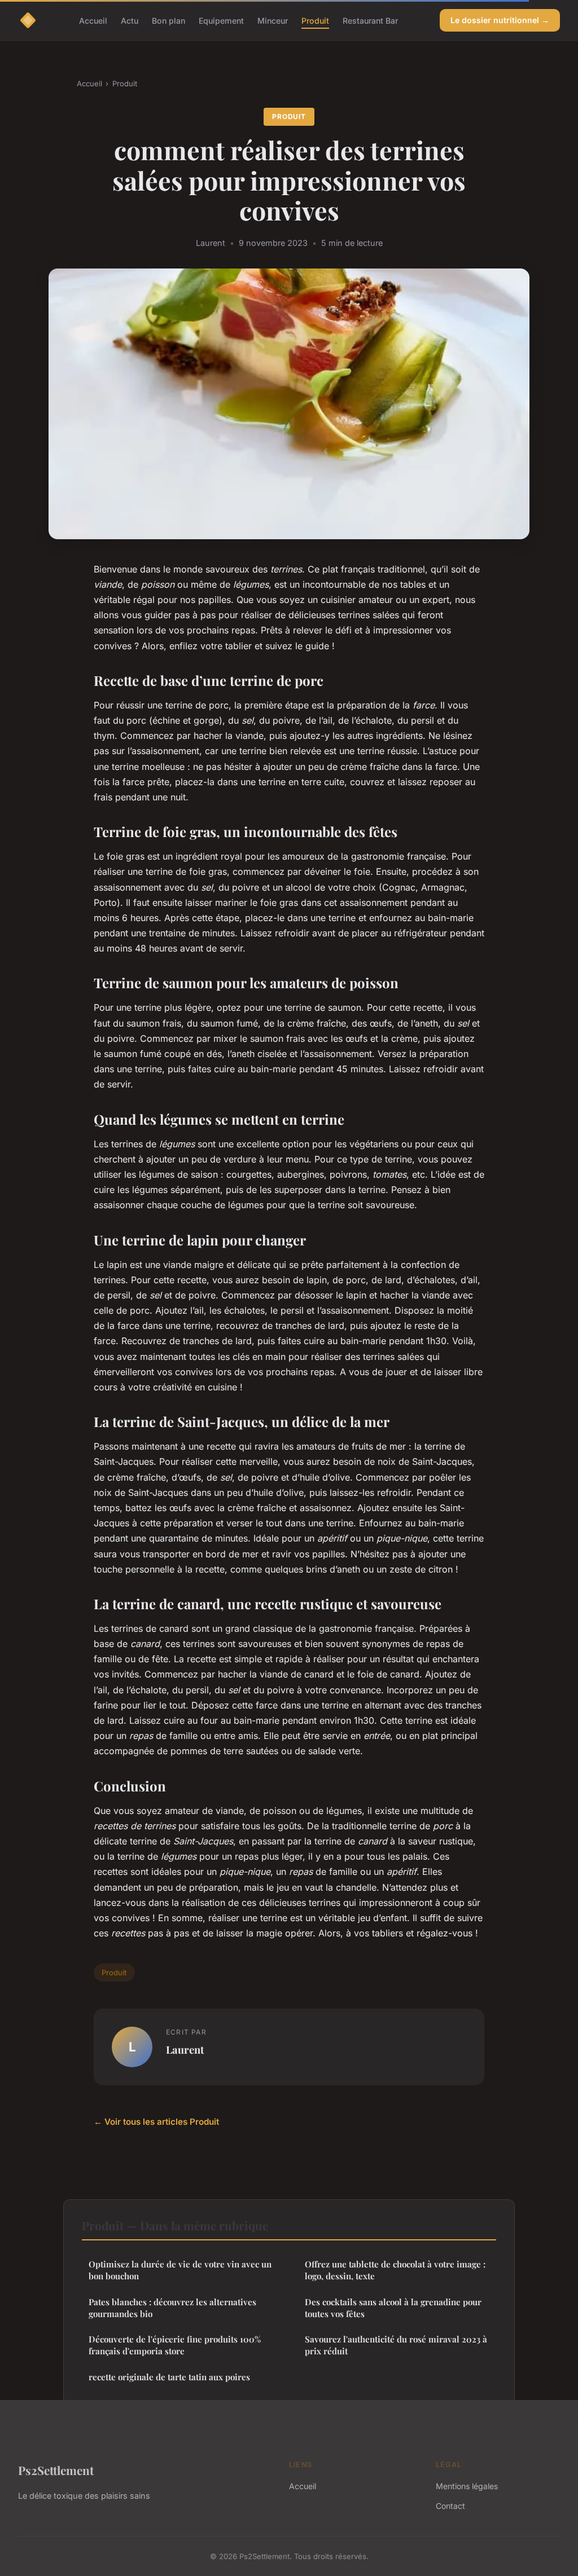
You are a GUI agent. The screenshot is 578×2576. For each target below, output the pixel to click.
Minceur (273, 20)
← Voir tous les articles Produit (156, 2122)
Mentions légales (467, 2486)
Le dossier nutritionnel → (500, 20)
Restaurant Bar (370, 20)
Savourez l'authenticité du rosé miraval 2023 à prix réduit (396, 2345)
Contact (450, 2506)
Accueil (93, 20)
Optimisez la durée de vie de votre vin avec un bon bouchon (180, 2270)
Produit (315, 20)
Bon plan (168, 20)
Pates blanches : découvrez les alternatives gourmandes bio (172, 2308)
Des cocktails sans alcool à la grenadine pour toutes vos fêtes (393, 2308)
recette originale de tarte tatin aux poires (169, 2377)
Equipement (221, 20)
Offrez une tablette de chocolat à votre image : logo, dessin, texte (395, 2270)
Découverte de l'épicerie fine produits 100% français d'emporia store (175, 2345)
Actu (130, 20)
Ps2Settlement (56, 2470)
